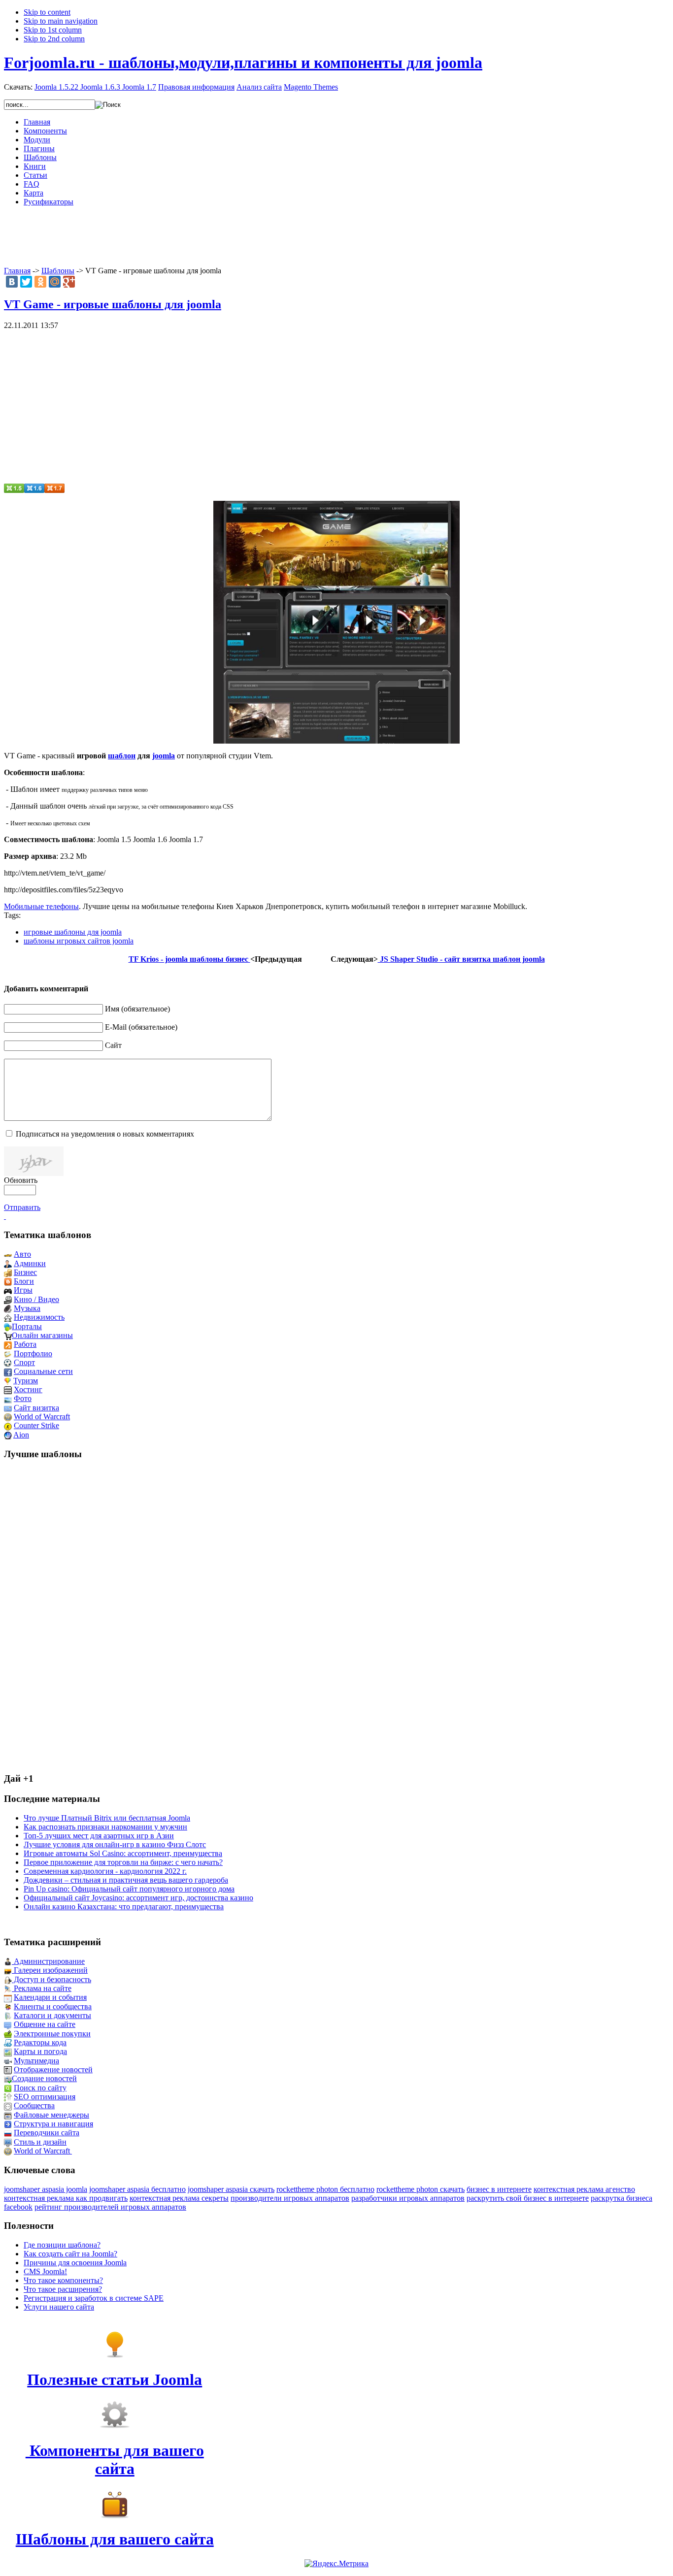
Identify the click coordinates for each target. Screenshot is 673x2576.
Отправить (22, 1207)
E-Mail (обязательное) (141, 1027)
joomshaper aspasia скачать (231, 2189)
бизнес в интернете (499, 2189)
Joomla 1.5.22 (56, 87)
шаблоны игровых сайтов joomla (79, 941)
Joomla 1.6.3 (100, 87)
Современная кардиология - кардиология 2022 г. (105, 1871)
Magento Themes (311, 87)
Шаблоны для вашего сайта (115, 2539)
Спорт (24, 1362)
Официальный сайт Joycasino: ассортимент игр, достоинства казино (138, 1898)
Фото (23, 1398)
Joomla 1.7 (139, 87)
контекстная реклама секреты (179, 2198)
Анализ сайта (259, 87)
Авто (22, 1254)
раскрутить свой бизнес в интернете (528, 2198)
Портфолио (33, 1353)
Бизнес (25, 1272)
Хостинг (28, 1389)
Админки (30, 1263)
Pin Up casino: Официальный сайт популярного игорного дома (129, 1889)
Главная (17, 271)
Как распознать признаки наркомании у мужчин (105, 1827)
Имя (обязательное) (137, 1009)
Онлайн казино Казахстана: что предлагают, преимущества (124, 1907)
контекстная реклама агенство (584, 2189)
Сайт (113, 1045)
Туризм (26, 1381)
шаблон (122, 756)
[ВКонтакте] (12, 282)
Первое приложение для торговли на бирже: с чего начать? (123, 1862)
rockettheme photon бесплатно (325, 2189)
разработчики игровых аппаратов (408, 2198)
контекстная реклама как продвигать (66, 2198)
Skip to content (47, 12)
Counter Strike (36, 1425)
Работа (25, 1344)
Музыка (27, 1308)
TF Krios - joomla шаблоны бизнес (189, 959)
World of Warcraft (42, 1417)
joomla (164, 756)
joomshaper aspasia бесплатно (137, 2189)
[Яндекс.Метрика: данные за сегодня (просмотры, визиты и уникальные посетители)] (336, 2564)
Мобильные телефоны (41, 906)
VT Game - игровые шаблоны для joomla (113, 304)
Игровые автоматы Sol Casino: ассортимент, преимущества (123, 1853)
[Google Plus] (69, 282)
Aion (21, 1435)
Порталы (27, 1326)
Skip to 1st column (53, 30)
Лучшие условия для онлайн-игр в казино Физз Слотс (115, 1844)
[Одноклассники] (40, 282)
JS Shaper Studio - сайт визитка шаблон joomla (461, 959)
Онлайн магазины (42, 1335)
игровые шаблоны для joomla (73, 932)
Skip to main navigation (61, 21)
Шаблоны (58, 271)
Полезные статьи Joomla (115, 2380)
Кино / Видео (36, 1299)
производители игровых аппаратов (290, 2198)
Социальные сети (43, 1371)
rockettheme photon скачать (421, 2189)
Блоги (24, 1281)
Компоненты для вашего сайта (115, 2460)
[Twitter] (26, 282)
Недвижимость (39, 1317)
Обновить (21, 1180)
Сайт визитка (36, 1408)
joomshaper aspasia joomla (46, 2189)
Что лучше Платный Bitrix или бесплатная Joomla (107, 1818)
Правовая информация (196, 87)
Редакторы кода (40, 2042)
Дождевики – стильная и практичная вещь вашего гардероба (126, 1880)
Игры (23, 1290)
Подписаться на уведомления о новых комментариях (105, 1134)
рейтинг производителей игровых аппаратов (110, 2207)
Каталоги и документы (52, 2015)
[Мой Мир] (55, 282)
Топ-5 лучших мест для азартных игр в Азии (99, 1836)
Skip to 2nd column (54, 39)
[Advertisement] (336, 236)
